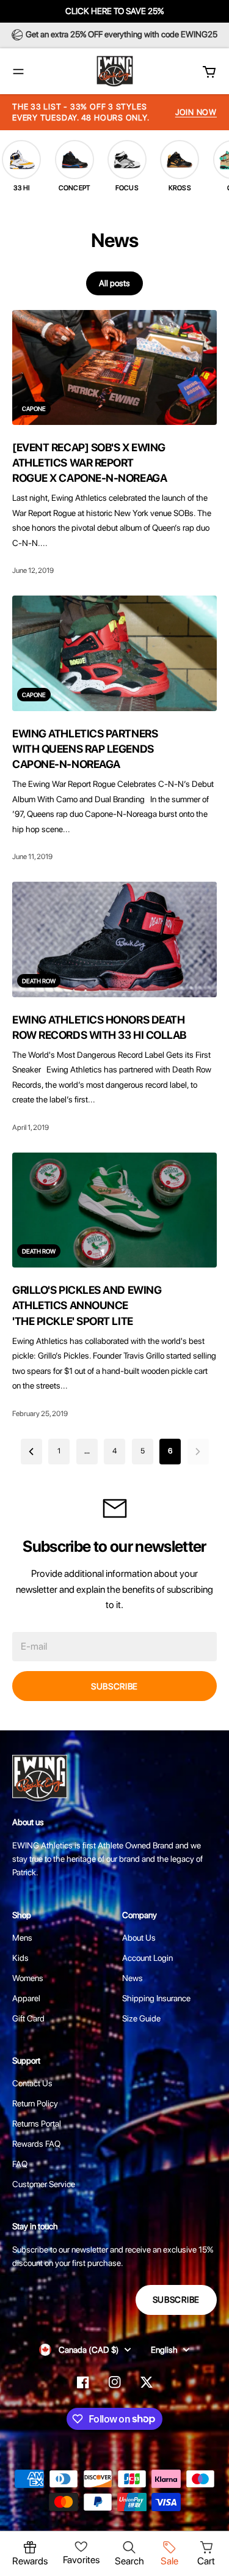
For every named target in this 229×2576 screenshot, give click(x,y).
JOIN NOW (196, 112)
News (133, 1978)
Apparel (26, 1998)
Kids (20, 1958)
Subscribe (114, 1686)
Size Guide (141, 2018)
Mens (22, 1938)
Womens (28, 1978)
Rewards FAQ (36, 2144)
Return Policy (35, 2103)
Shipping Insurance (156, 1998)
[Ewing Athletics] (115, 71)
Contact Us (32, 2083)
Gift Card (28, 2018)
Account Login (147, 1958)
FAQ (20, 2164)
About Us (139, 1938)
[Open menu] (18, 72)
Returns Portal (37, 2124)
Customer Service (44, 2184)
